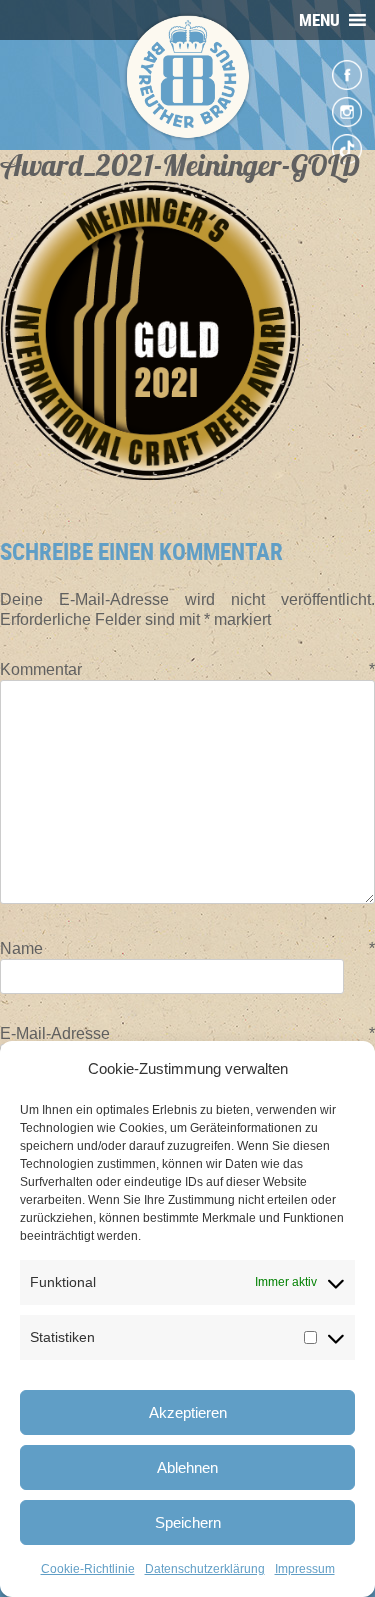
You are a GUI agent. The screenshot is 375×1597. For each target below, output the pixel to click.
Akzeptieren (188, 1412)
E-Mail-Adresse (187, 1033)
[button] (319, 20)
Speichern (188, 1522)
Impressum (305, 1569)
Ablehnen (187, 1467)
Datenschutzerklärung (205, 1569)
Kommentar (187, 669)
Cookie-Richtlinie (88, 1569)
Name (187, 948)
